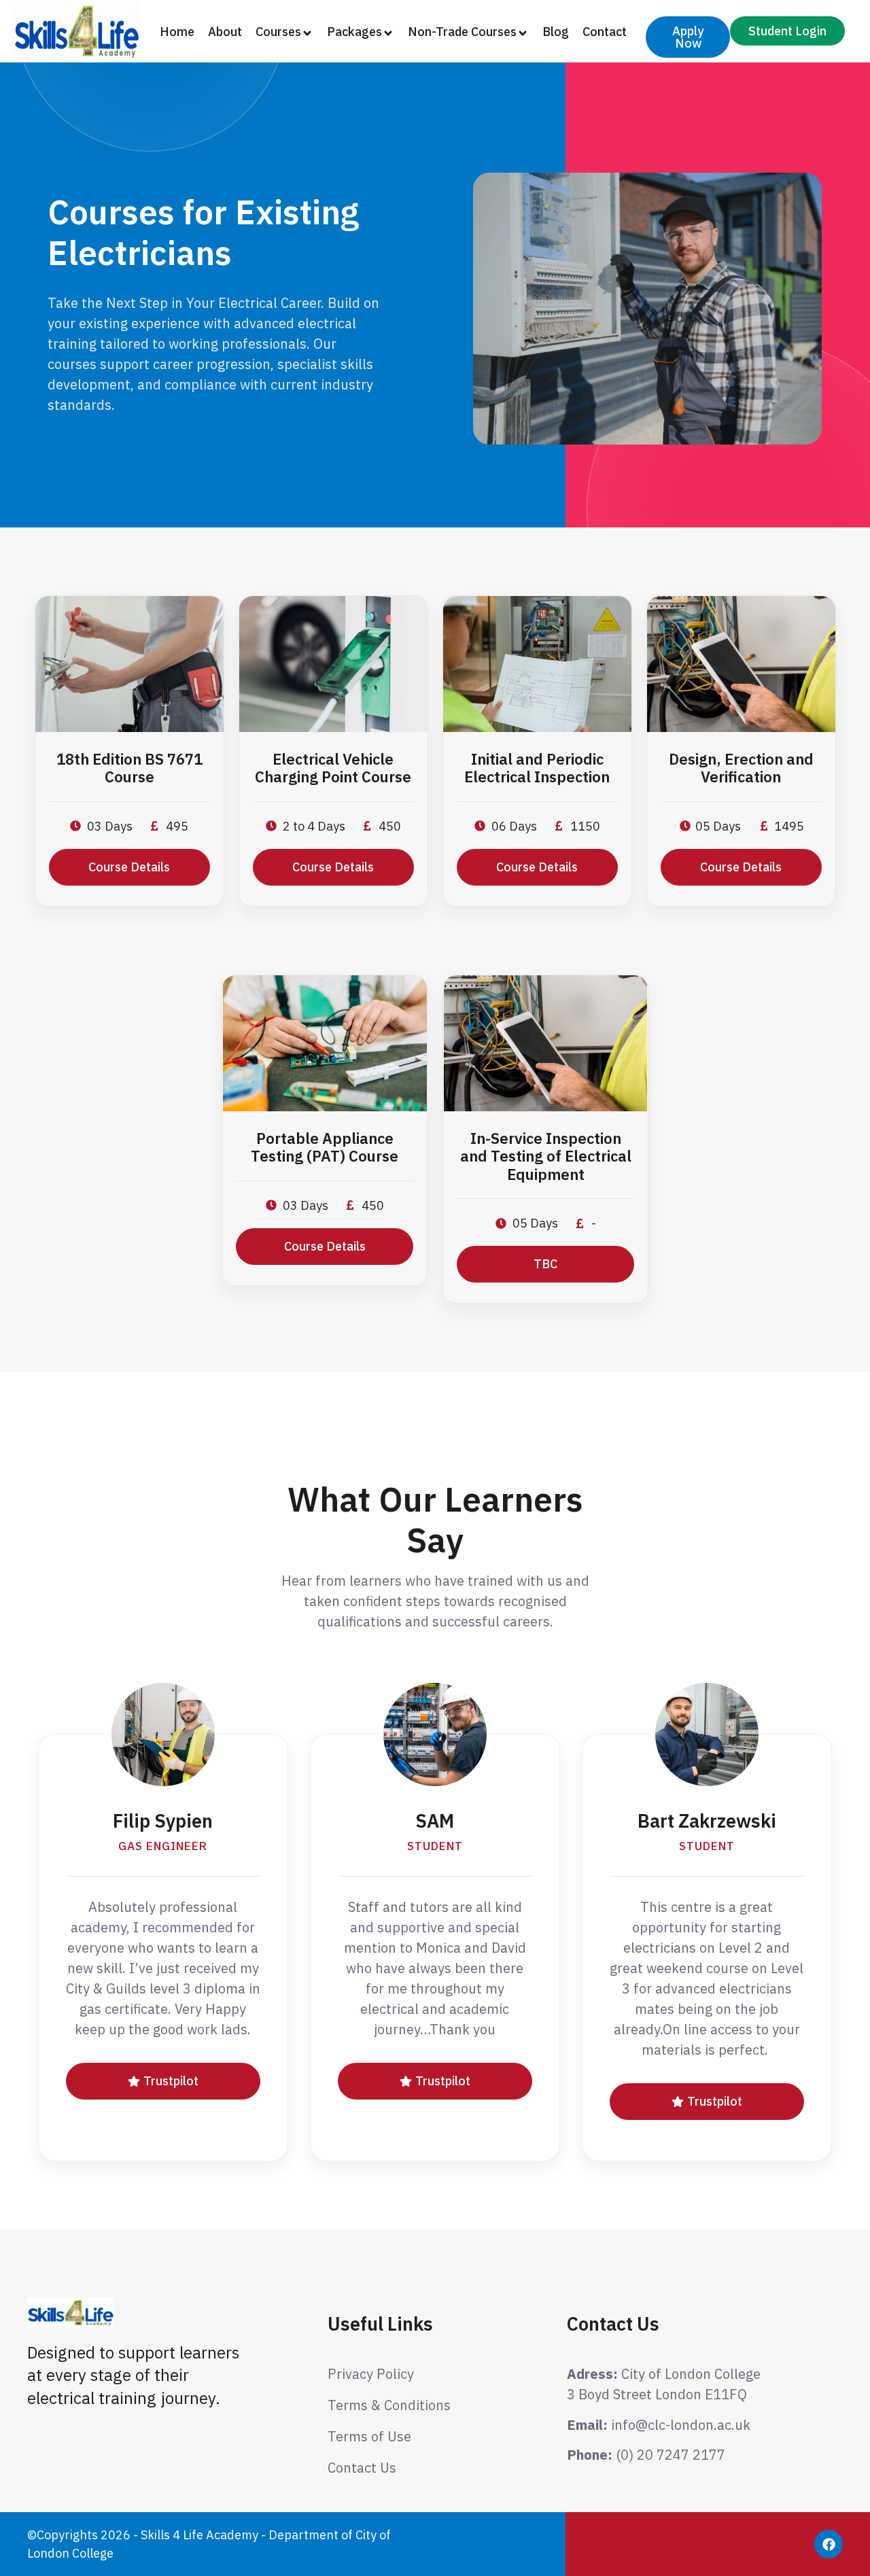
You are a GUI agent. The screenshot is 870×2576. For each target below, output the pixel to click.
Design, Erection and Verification (741, 768)
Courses (278, 32)
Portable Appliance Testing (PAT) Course (325, 1147)
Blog (556, 32)
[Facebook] (829, 2544)
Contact (605, 32)
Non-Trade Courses (462, 32)
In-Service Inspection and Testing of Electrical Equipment (546, 1156)
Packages (354, 32)
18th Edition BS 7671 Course (129, 768)
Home (177, 32)
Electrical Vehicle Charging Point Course (333, 768)
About (225, 32)
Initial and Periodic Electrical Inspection (537, 768)
